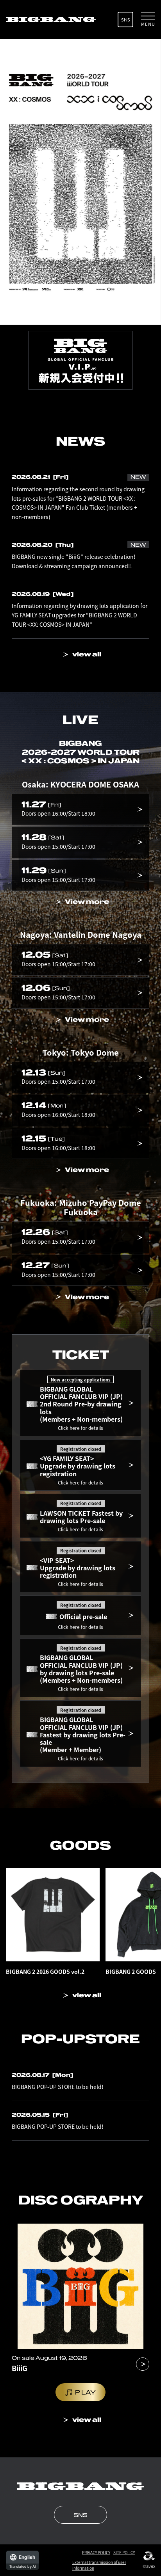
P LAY (85, 2392)
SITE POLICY (124, 2552)
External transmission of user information (99, 2565)
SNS (126, 20)
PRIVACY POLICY (96, 2552)
